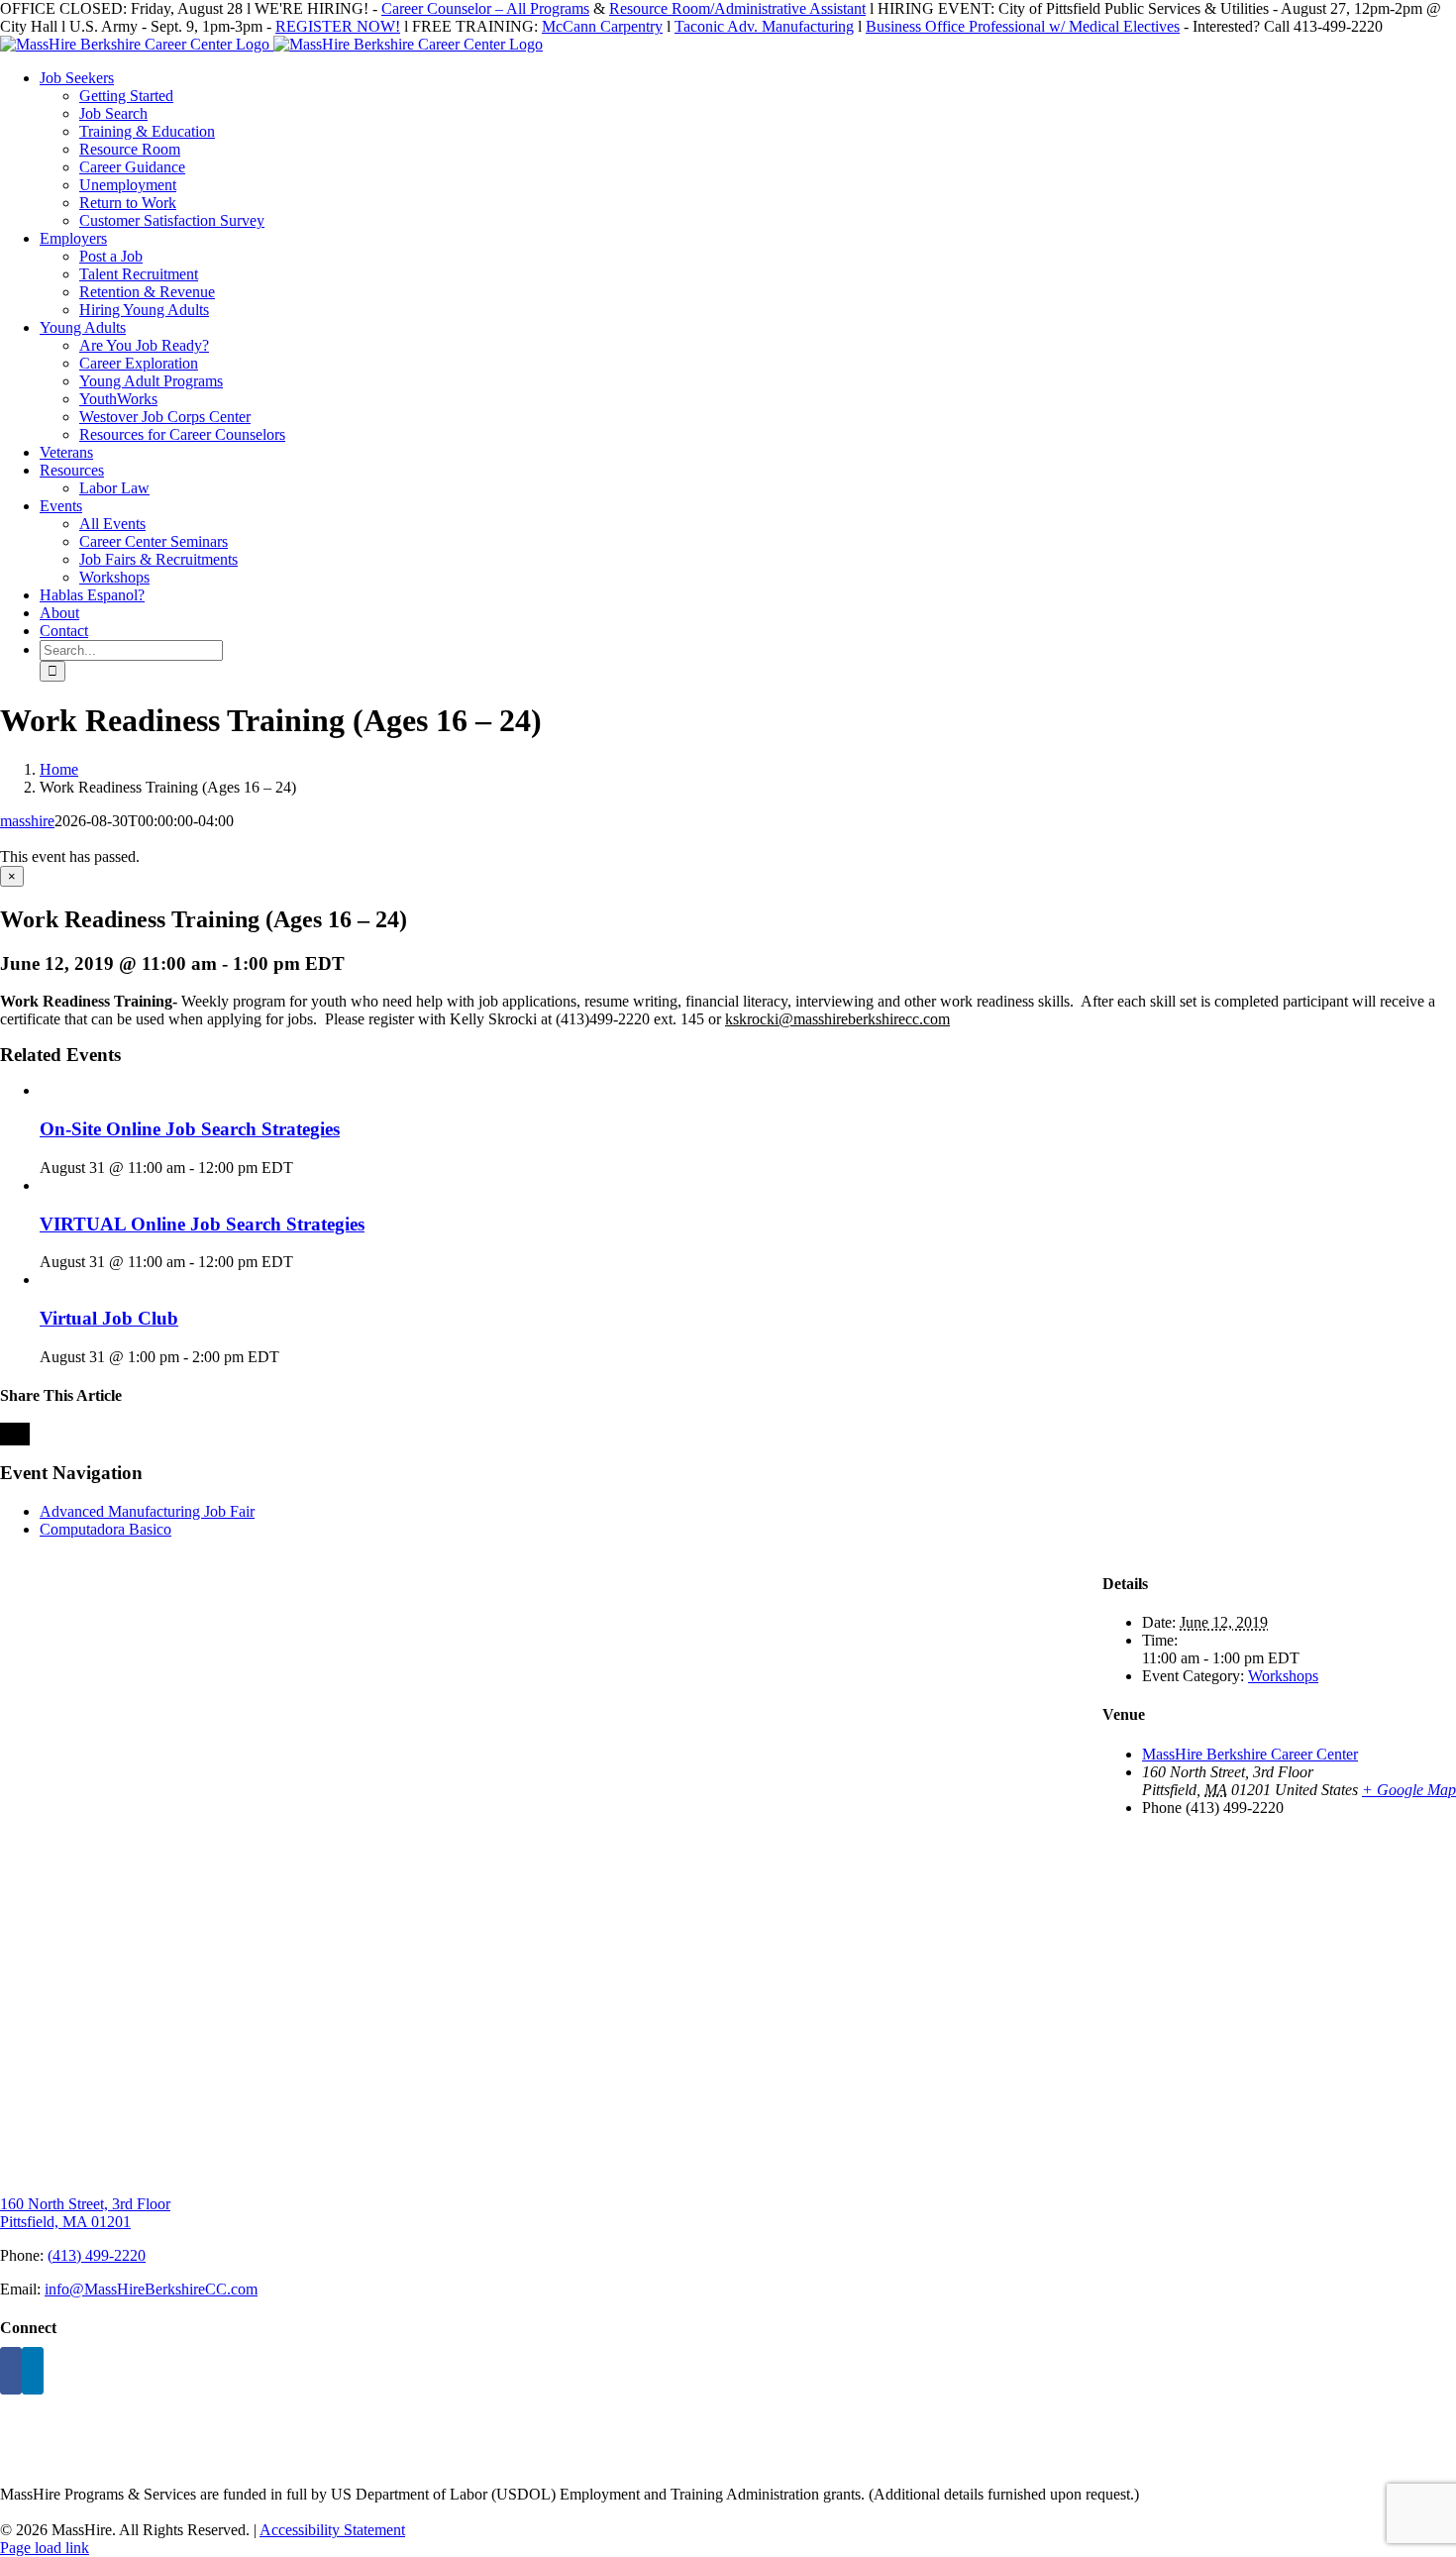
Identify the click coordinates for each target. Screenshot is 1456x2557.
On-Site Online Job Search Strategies (190, 1129)
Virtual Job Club (109, 1318)
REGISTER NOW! (338, 26)
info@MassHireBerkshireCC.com (151, 2289)
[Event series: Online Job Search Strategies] (304, 1168)
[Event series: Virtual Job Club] (290, 1357)
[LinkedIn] (33, 2371)
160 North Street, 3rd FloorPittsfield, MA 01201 (85, 2213)
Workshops (1283, 1676)
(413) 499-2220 (97, 2255)
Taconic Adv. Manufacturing (764, 26)
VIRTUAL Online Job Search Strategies (202, 1224)
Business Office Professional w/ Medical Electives (1023, 26)
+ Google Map (1409, 1790)
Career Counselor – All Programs (485, 8)
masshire (27, 821)
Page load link (45, 2548)
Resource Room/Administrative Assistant (737, 8)
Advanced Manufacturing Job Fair (147, 1511)
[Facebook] (11, 2371)
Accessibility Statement (332, 2530)
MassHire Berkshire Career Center (1250, 1754)
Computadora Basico (105, 1529)
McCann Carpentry (602, 26)
